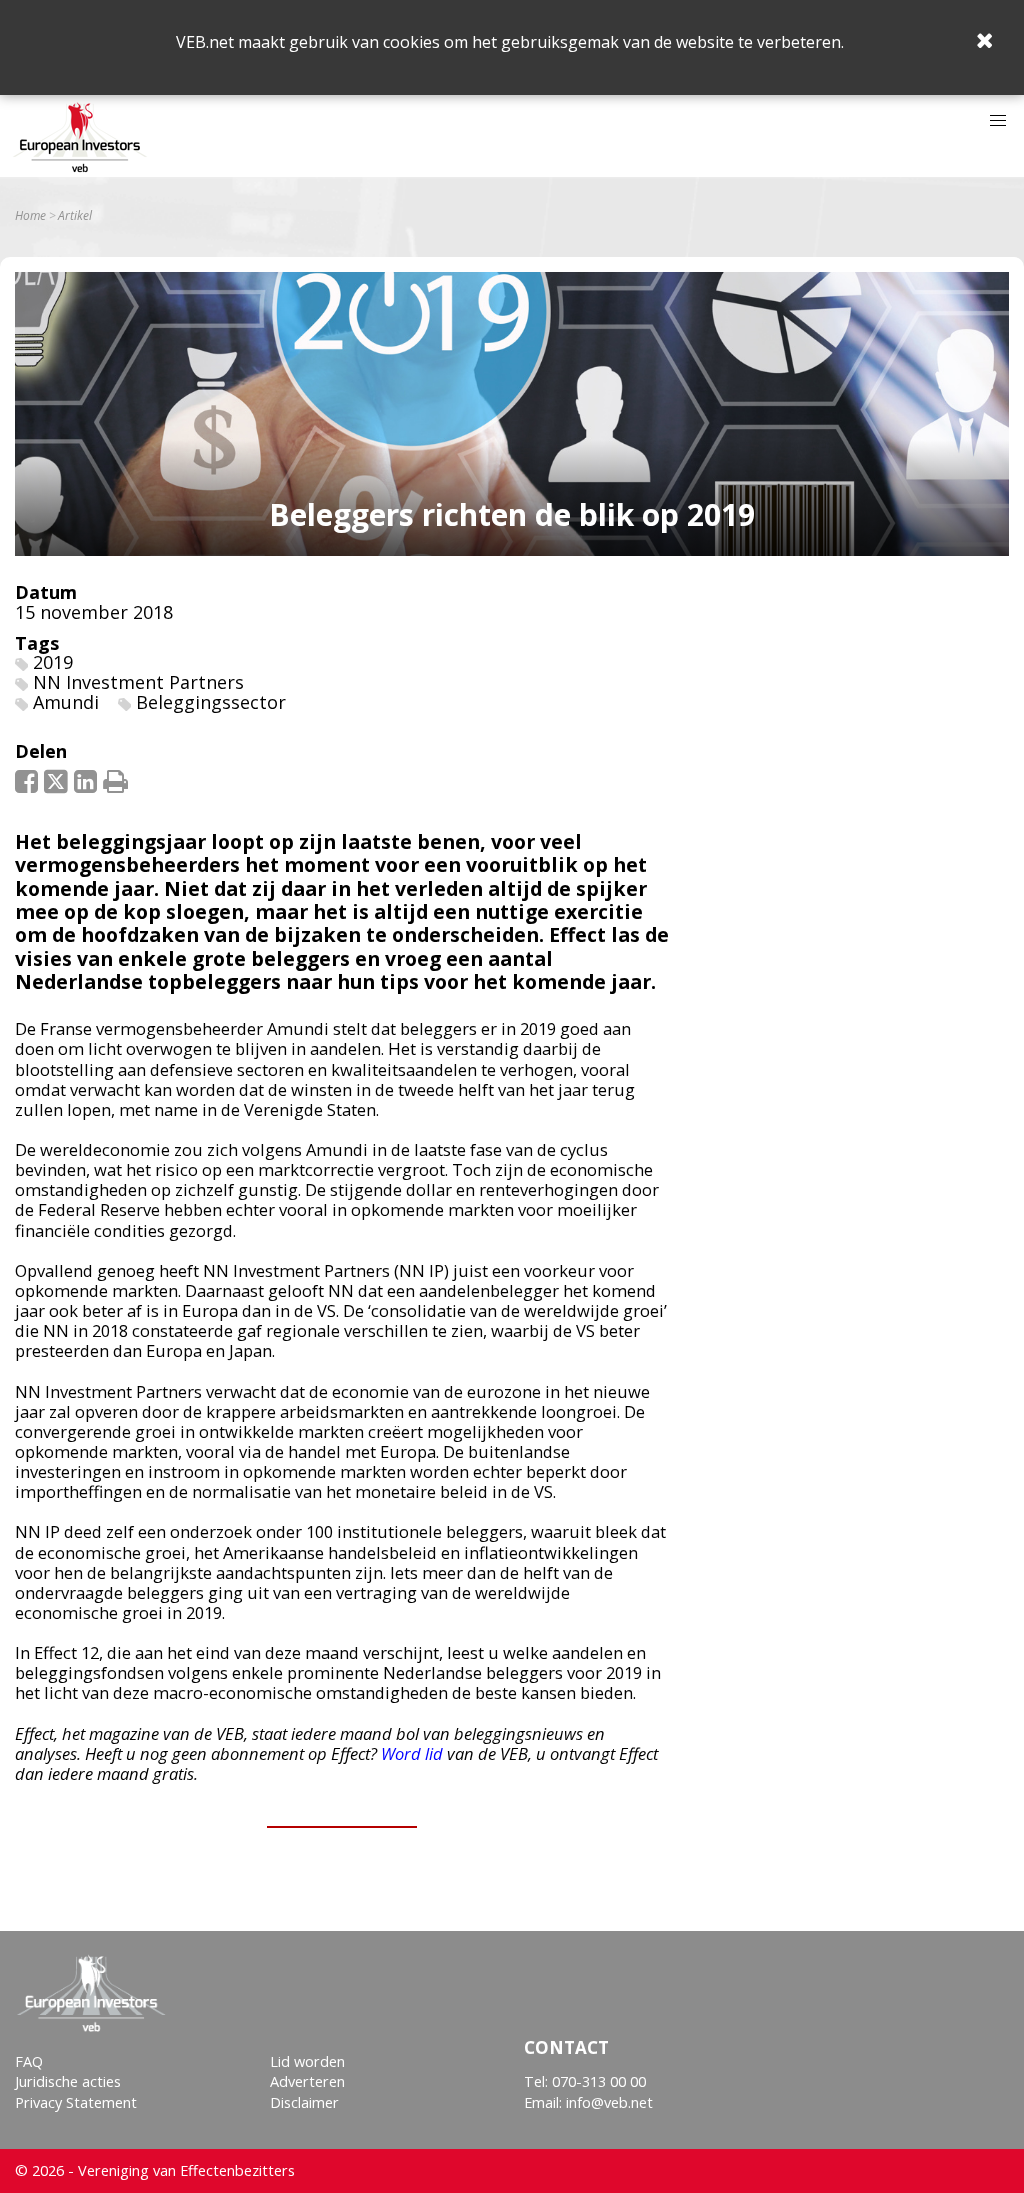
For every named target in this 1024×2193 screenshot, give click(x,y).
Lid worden (307, 2061)
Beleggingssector (211, 702)
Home (30, 216)
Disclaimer (304, 2102)
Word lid (412, 1753)
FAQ (29, 2061)
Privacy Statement (76, 2102)
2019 (53, 662)
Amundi (66, 702)
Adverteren (307, 2081)
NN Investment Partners (138, 682)
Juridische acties (68, 2081)
